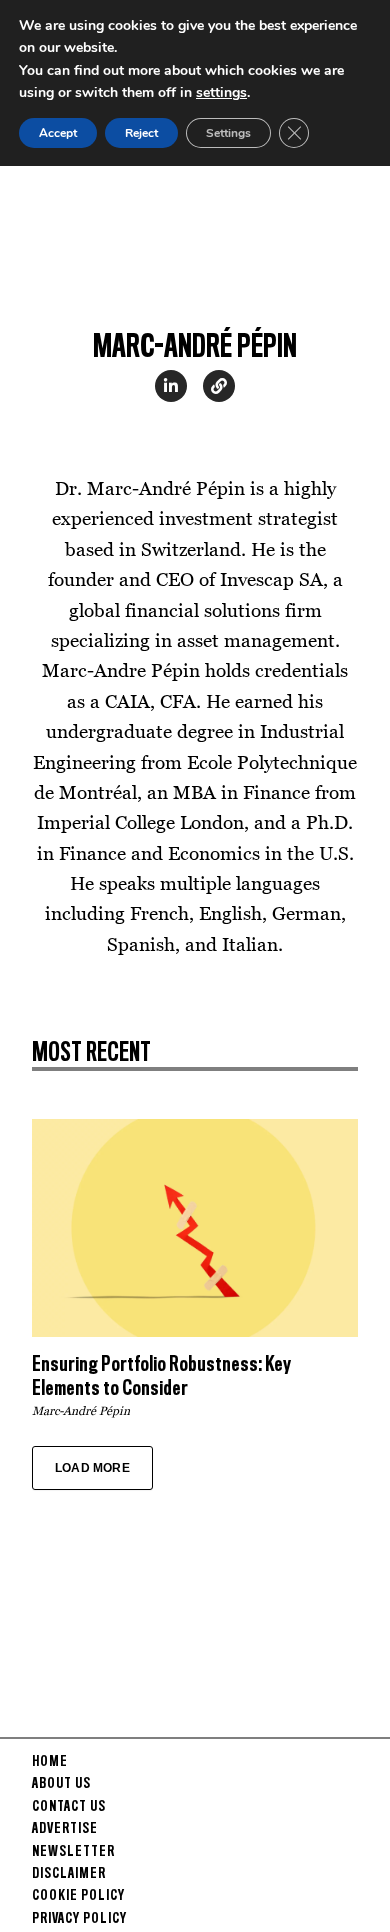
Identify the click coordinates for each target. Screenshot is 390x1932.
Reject (141, 133)
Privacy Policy (79, 1919)
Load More (92, 1468)
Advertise (65, 1829)
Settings (228, 133)
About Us (61, 1784)
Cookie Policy (78, 1896)
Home (50, 1762)
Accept (58, 133)
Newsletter (73, 1852)
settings (221, 92)
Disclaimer (69, 1874)
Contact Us (69, 1807)
